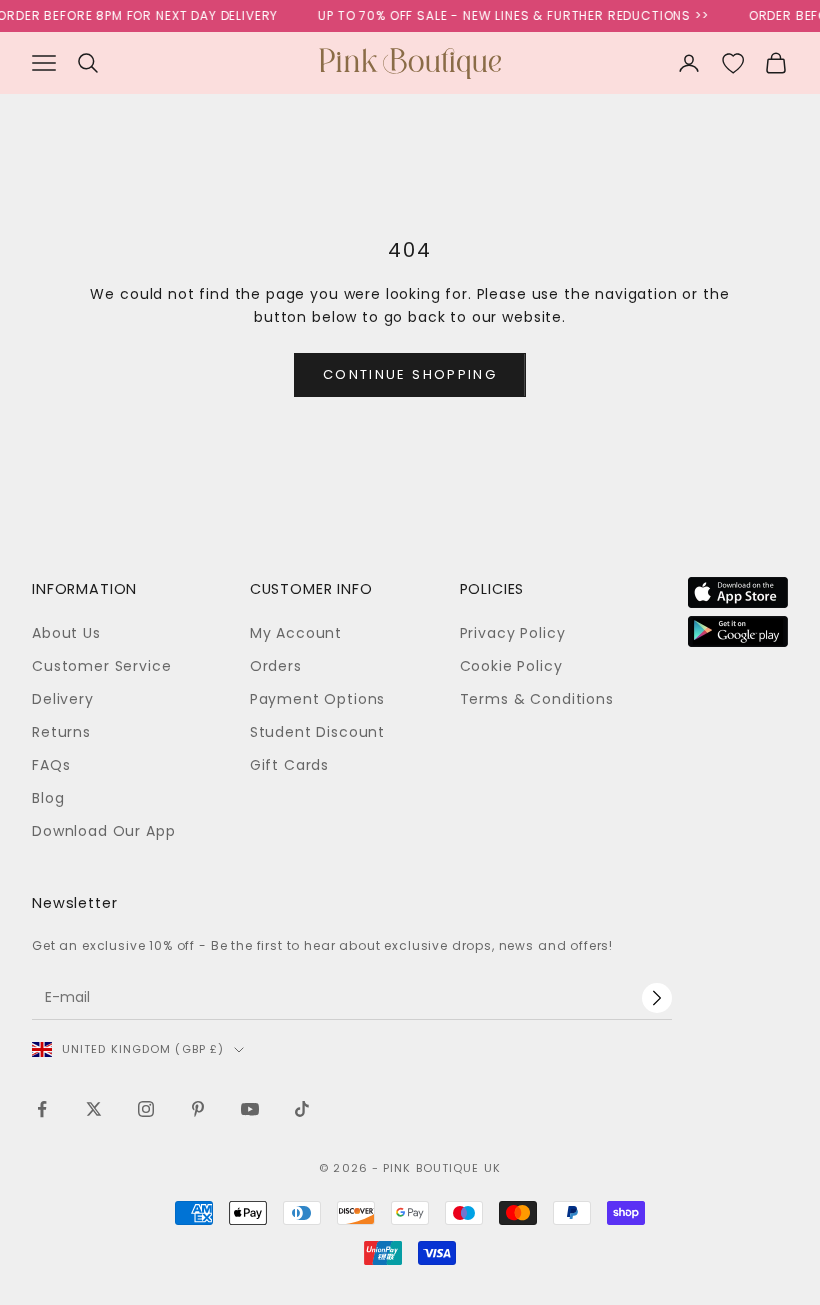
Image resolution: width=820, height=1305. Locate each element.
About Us (66, 633)
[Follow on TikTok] (302, 1109)
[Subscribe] (657, 998)
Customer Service (101, 666)
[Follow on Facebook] (42, 1109)
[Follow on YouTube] (250, 1109)
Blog (48, 798)
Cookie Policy (511, 666)
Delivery (63, 699)
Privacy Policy (513, 633)
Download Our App (103, 831)
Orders (276, 666)
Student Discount (317, 732)
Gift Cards (289, 765)
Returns (61, 732)
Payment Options (318, 699)
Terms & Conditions (537, 699)
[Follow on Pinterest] (198, 1109)
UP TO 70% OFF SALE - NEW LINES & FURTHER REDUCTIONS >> (506, 15)
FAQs (51, 765)
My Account (296, 633)
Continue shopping (410, 374)
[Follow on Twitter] (94, 1109)
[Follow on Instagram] (146, 1109)
